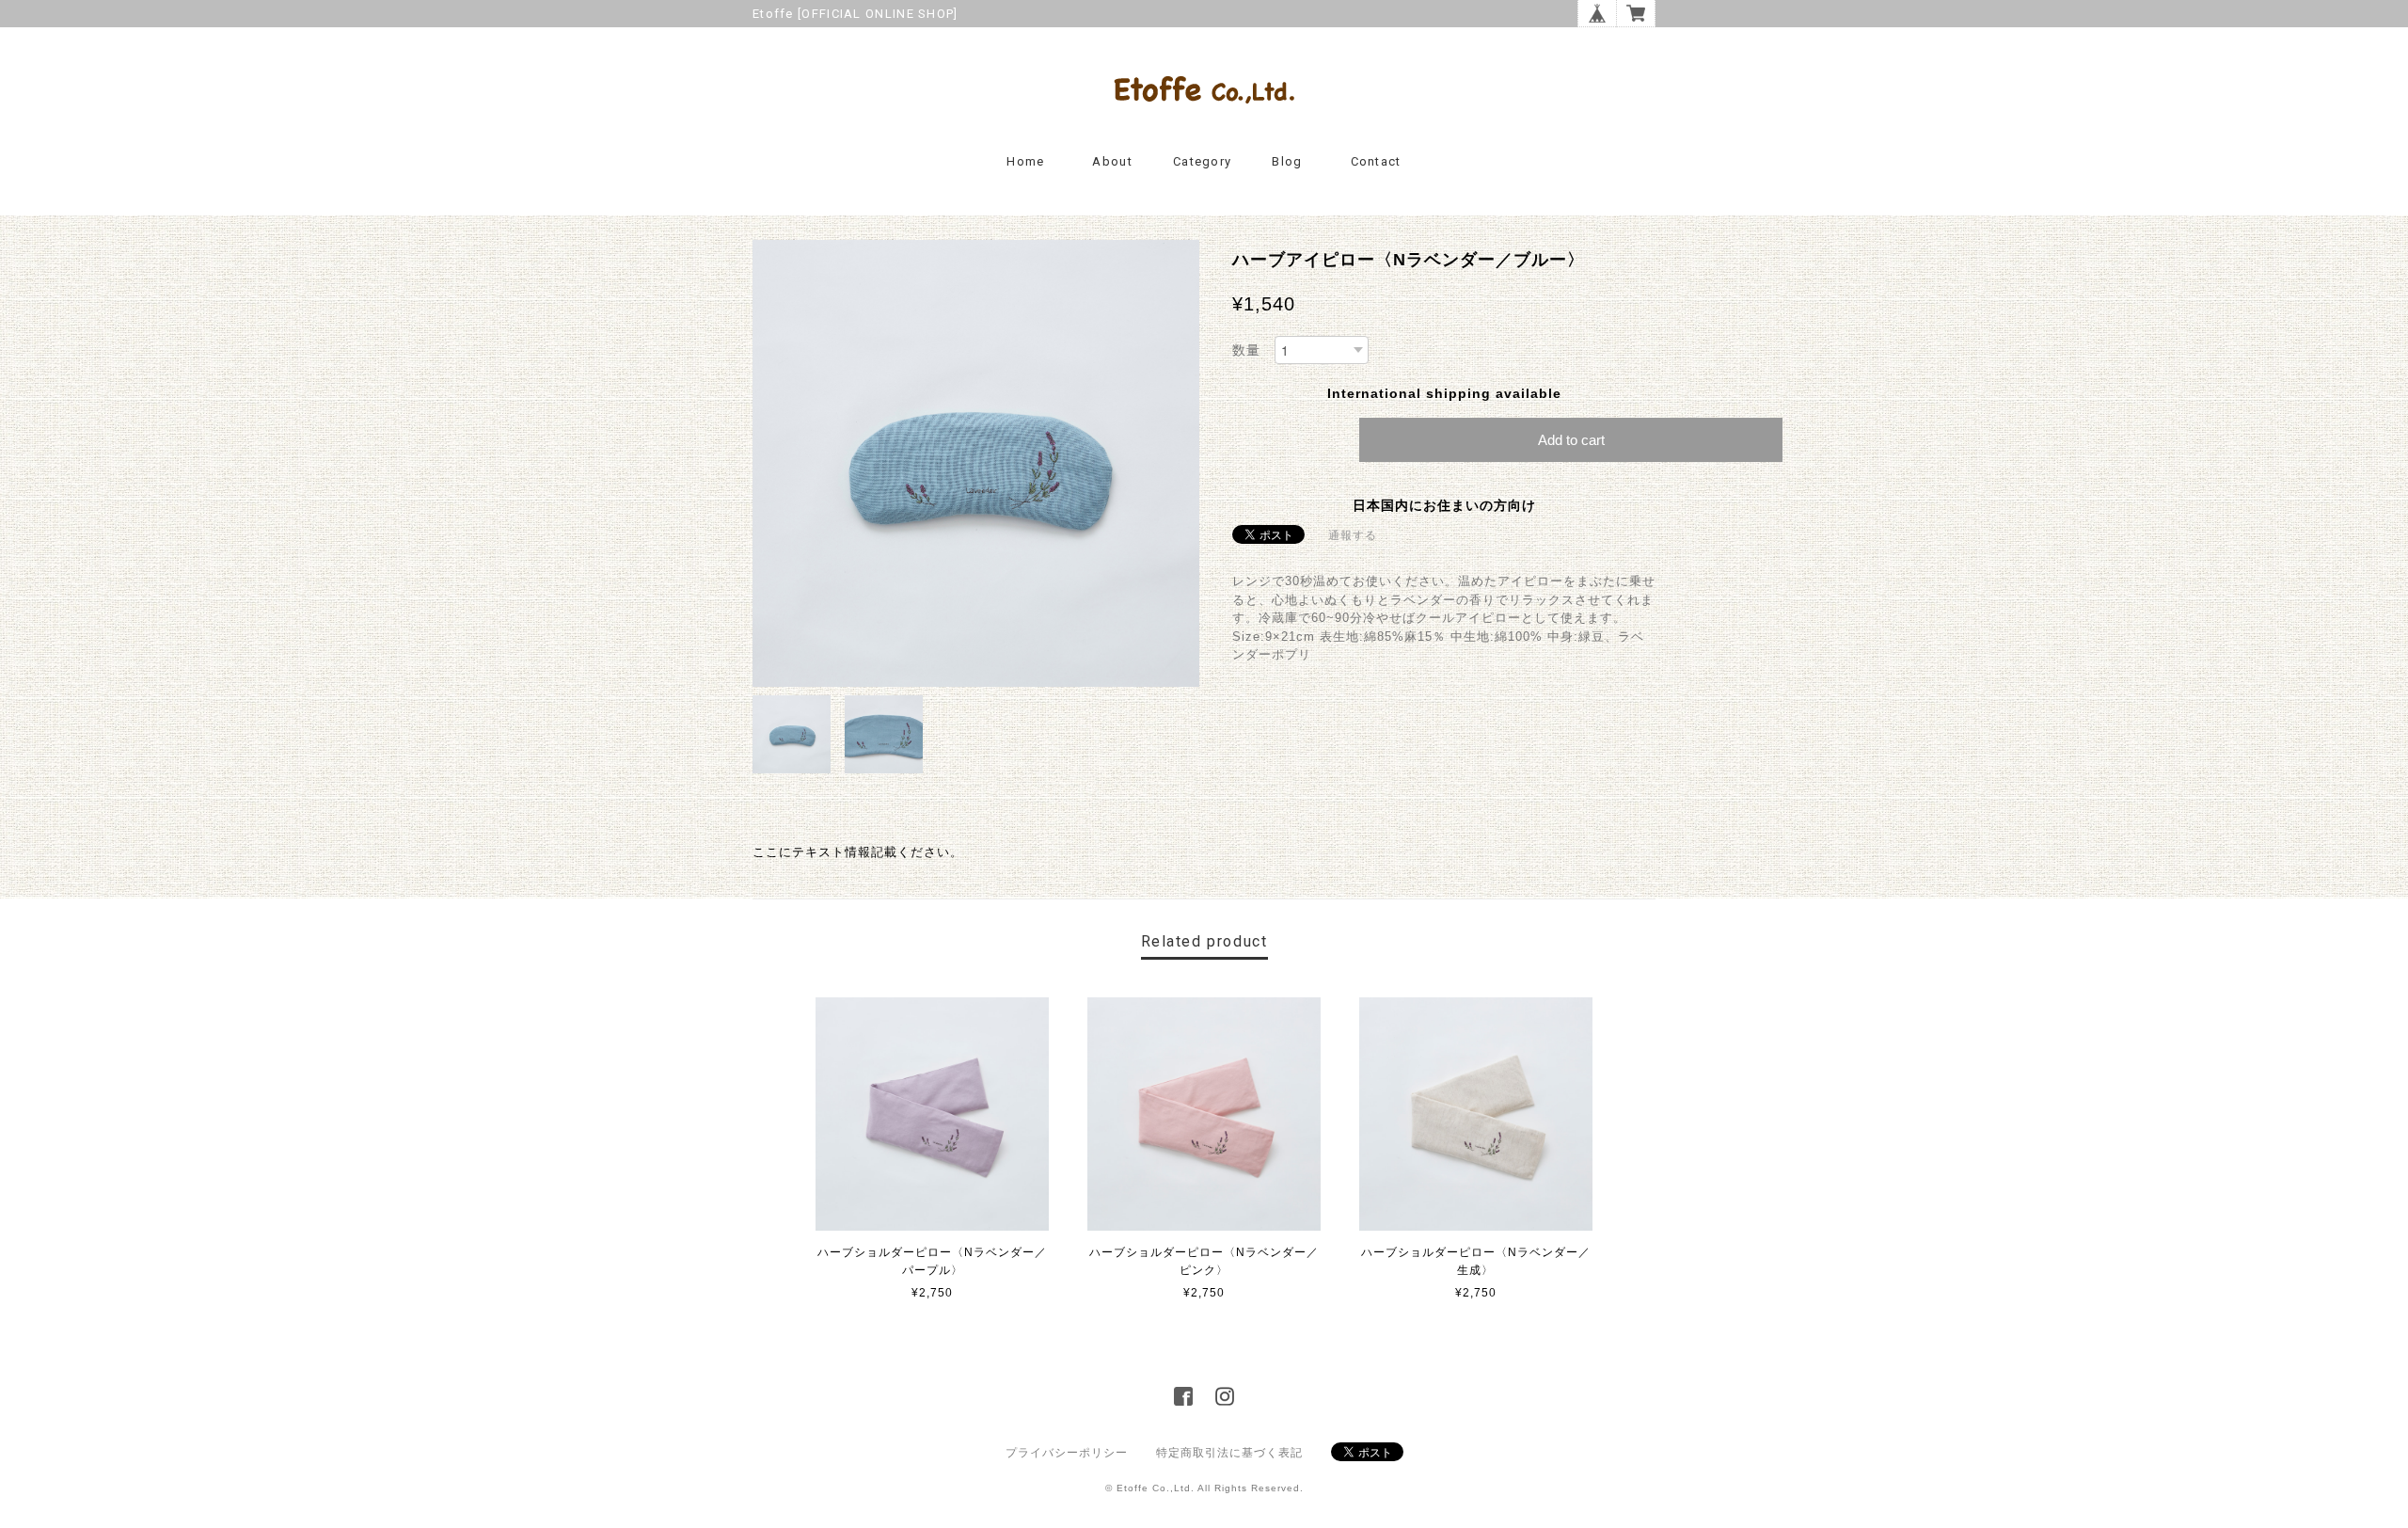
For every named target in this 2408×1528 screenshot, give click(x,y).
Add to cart (1571, 440)
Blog (1287, 161)
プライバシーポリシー (1067, 1453)
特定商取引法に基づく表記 (1229, 1453)
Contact (1376, 161)
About (1112, 161)
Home (1025, 161)
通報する (1353, 535)
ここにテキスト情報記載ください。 (858, 852)
